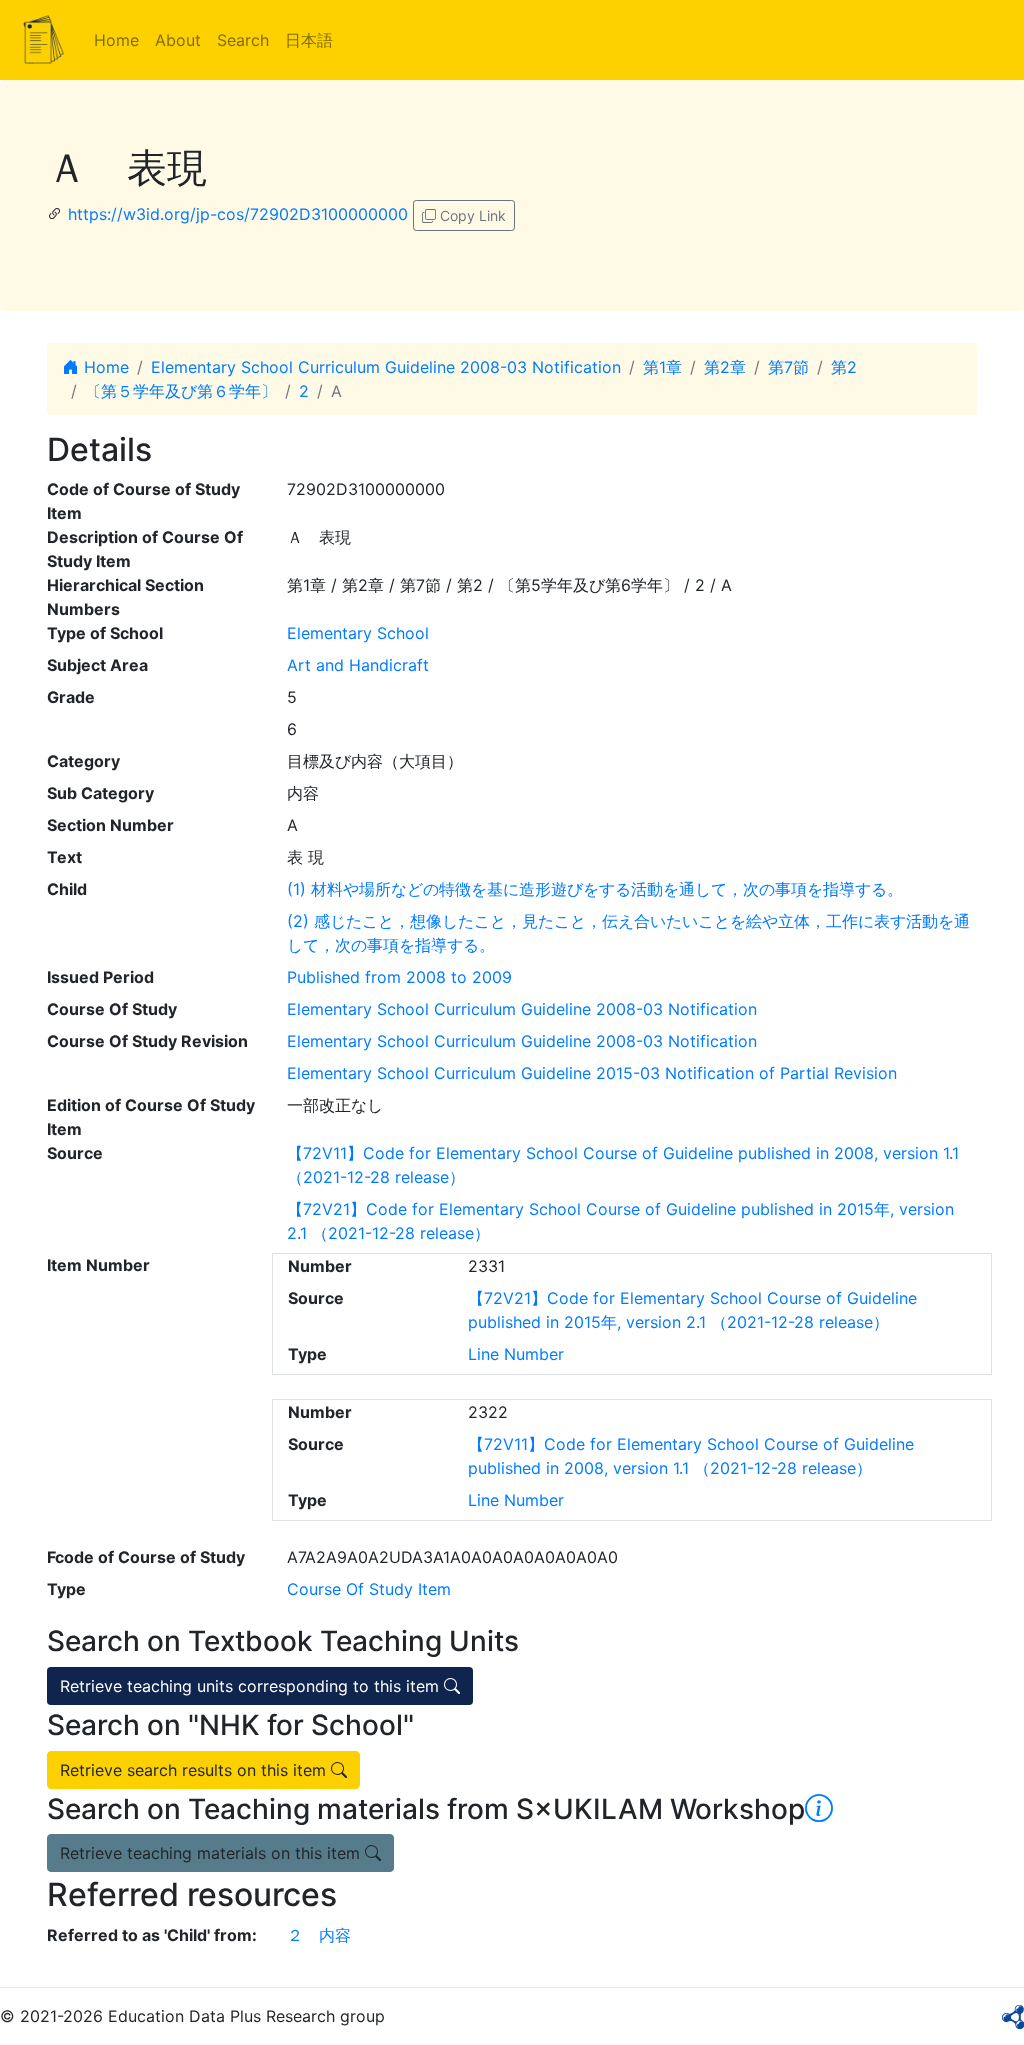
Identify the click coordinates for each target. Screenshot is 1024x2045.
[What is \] (819, 1809)
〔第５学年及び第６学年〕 (181, 391)
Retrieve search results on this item (195, 1770)
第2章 (725, 367)
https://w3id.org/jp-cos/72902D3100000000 (238, 214)
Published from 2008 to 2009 (399, 977)
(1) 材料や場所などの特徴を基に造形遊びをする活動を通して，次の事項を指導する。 (595, 889)
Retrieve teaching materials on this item (212, 1853)
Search (243, 40)
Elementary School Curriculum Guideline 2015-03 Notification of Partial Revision (592, 1073)
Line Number (516, 1354)
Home (116, 40)
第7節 (788, 367)
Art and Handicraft (358, 665)
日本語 (309, 40)
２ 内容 (319, 1935)
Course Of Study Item (369, 1589)
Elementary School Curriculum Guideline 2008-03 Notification (386, 367)
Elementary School (358, 633)
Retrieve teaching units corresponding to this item (252, 1686)
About (178, 40)
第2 (844, 367)
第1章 (662, 367)
